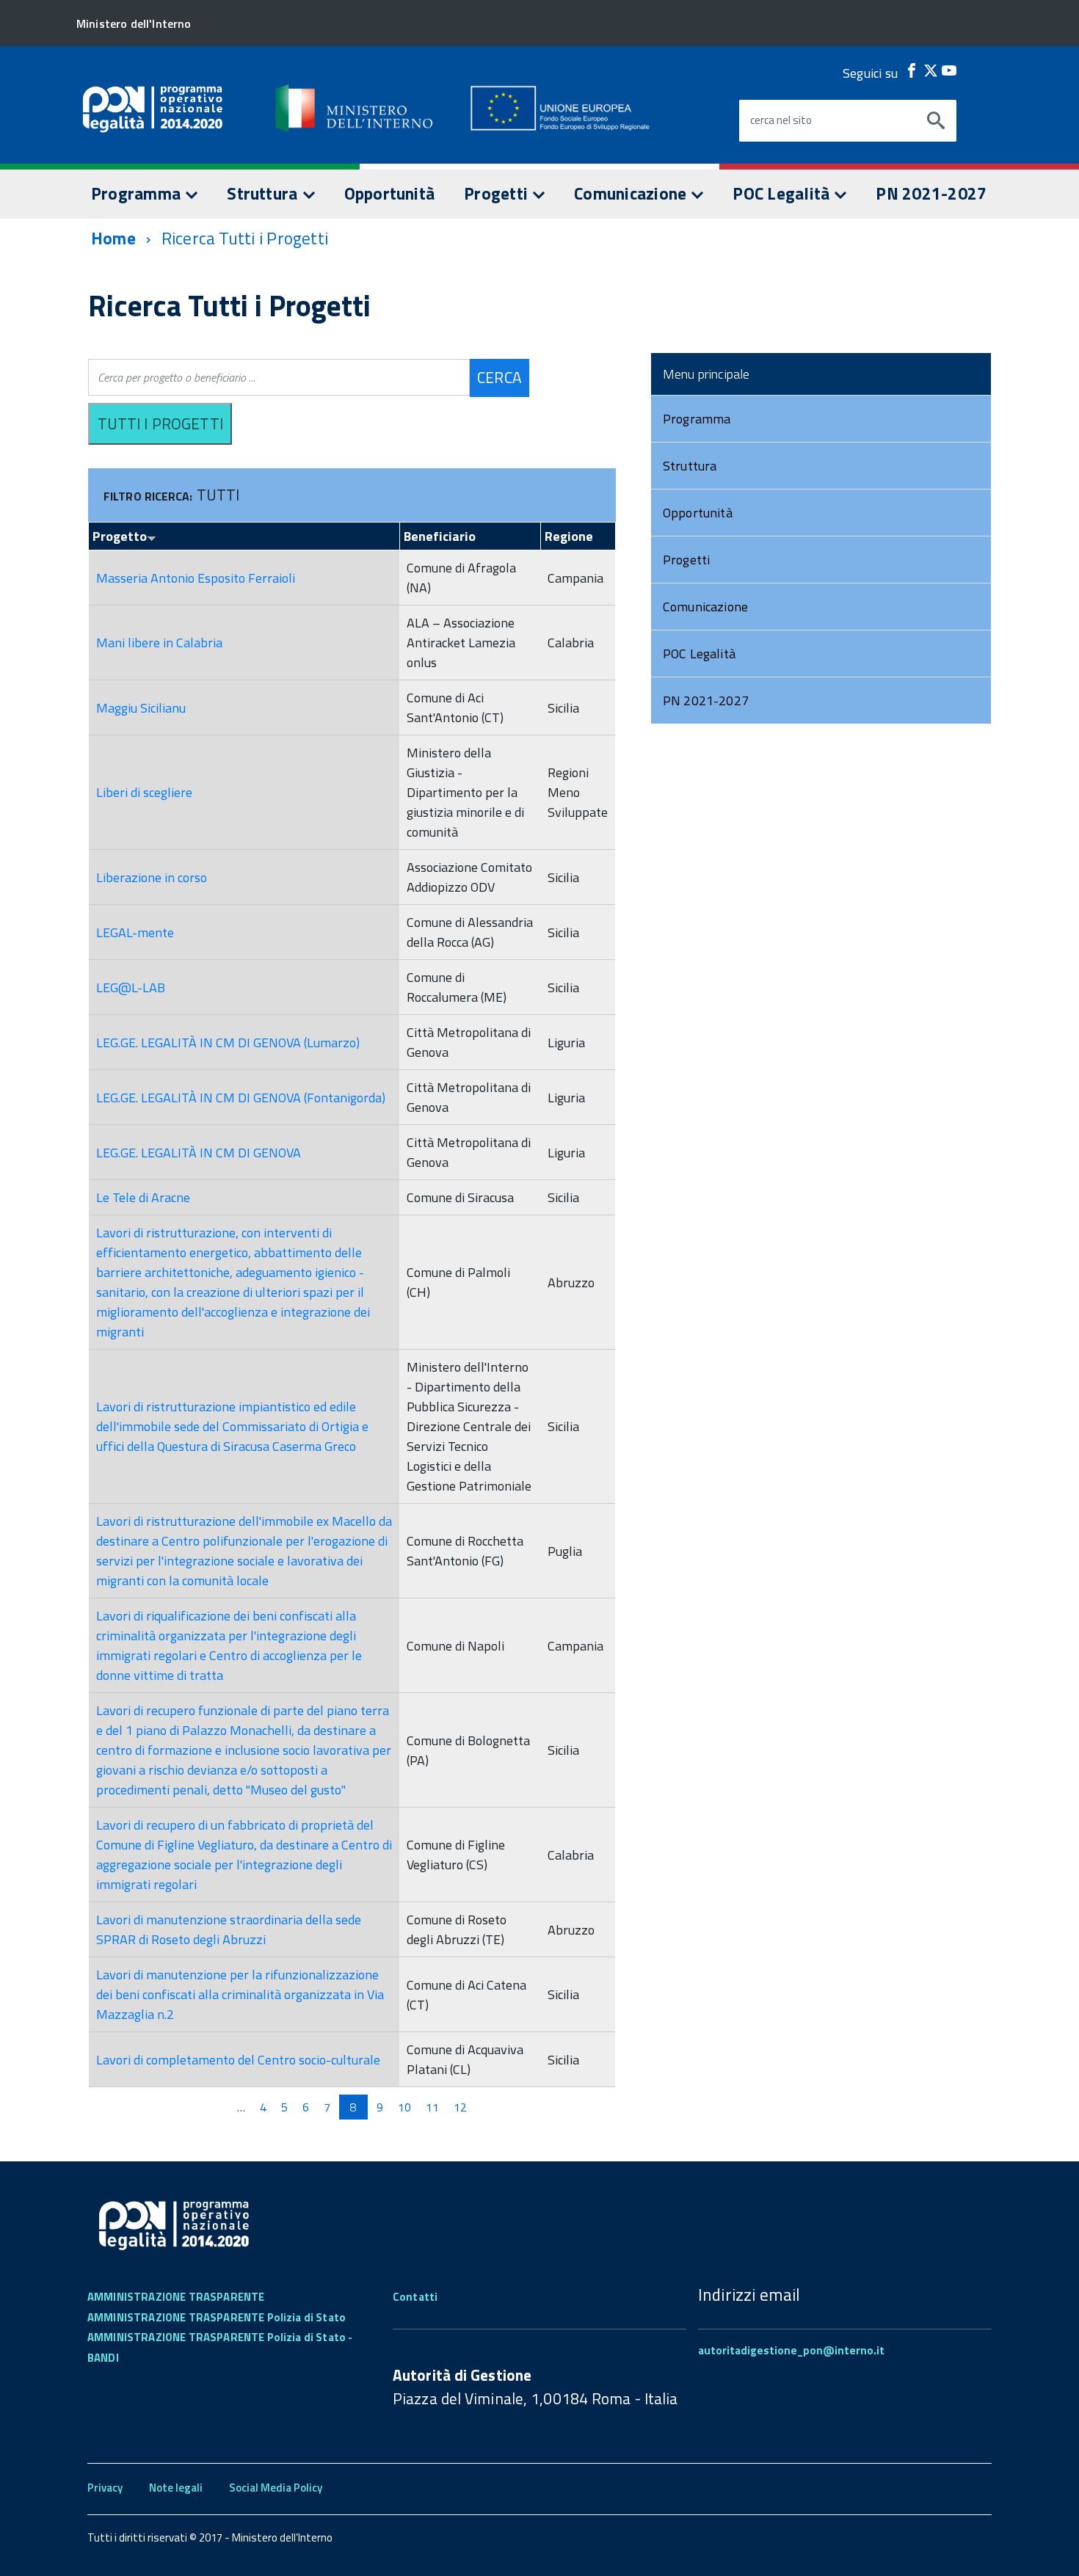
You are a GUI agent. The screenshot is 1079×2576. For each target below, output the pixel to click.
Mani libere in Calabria (159, 643)
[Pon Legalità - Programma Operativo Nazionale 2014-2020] (355, 108)
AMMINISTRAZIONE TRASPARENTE (176, 2297)
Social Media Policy (276, 2488)
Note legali (176, 2488)
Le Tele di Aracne (143, 1197)
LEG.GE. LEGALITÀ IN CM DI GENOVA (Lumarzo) (228, 1043)
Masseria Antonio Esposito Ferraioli (196, 578)
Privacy (105, 2488)
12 (460, 2107)
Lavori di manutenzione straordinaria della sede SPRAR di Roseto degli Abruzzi (229, 1929)
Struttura (264, 193)
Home (113, 238)
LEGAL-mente (135, 932)
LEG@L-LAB (131, 987)
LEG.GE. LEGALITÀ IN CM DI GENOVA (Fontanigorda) (241, 1098)
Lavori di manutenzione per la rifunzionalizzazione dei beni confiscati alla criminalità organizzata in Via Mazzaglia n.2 (240, 1994)
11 (432, 2107)
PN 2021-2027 (931, 193)
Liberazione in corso (152, 877)
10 (404, 2107)
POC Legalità (783, 193)
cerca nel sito (781, 120)
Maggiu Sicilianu (141, 708)
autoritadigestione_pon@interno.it (791, 2350)
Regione (569, 536)
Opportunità (390, 193)
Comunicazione (632, 193)
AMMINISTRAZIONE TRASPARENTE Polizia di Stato (217, 2317)
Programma (138, 193)
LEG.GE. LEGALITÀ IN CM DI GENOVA (199, 1153)
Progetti (498, 193)
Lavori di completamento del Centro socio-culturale (238, 2060)
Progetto (120, 536)
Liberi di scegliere (144, 792)
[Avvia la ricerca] (936, 121)
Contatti (415, 2297)
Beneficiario (440, 536)
